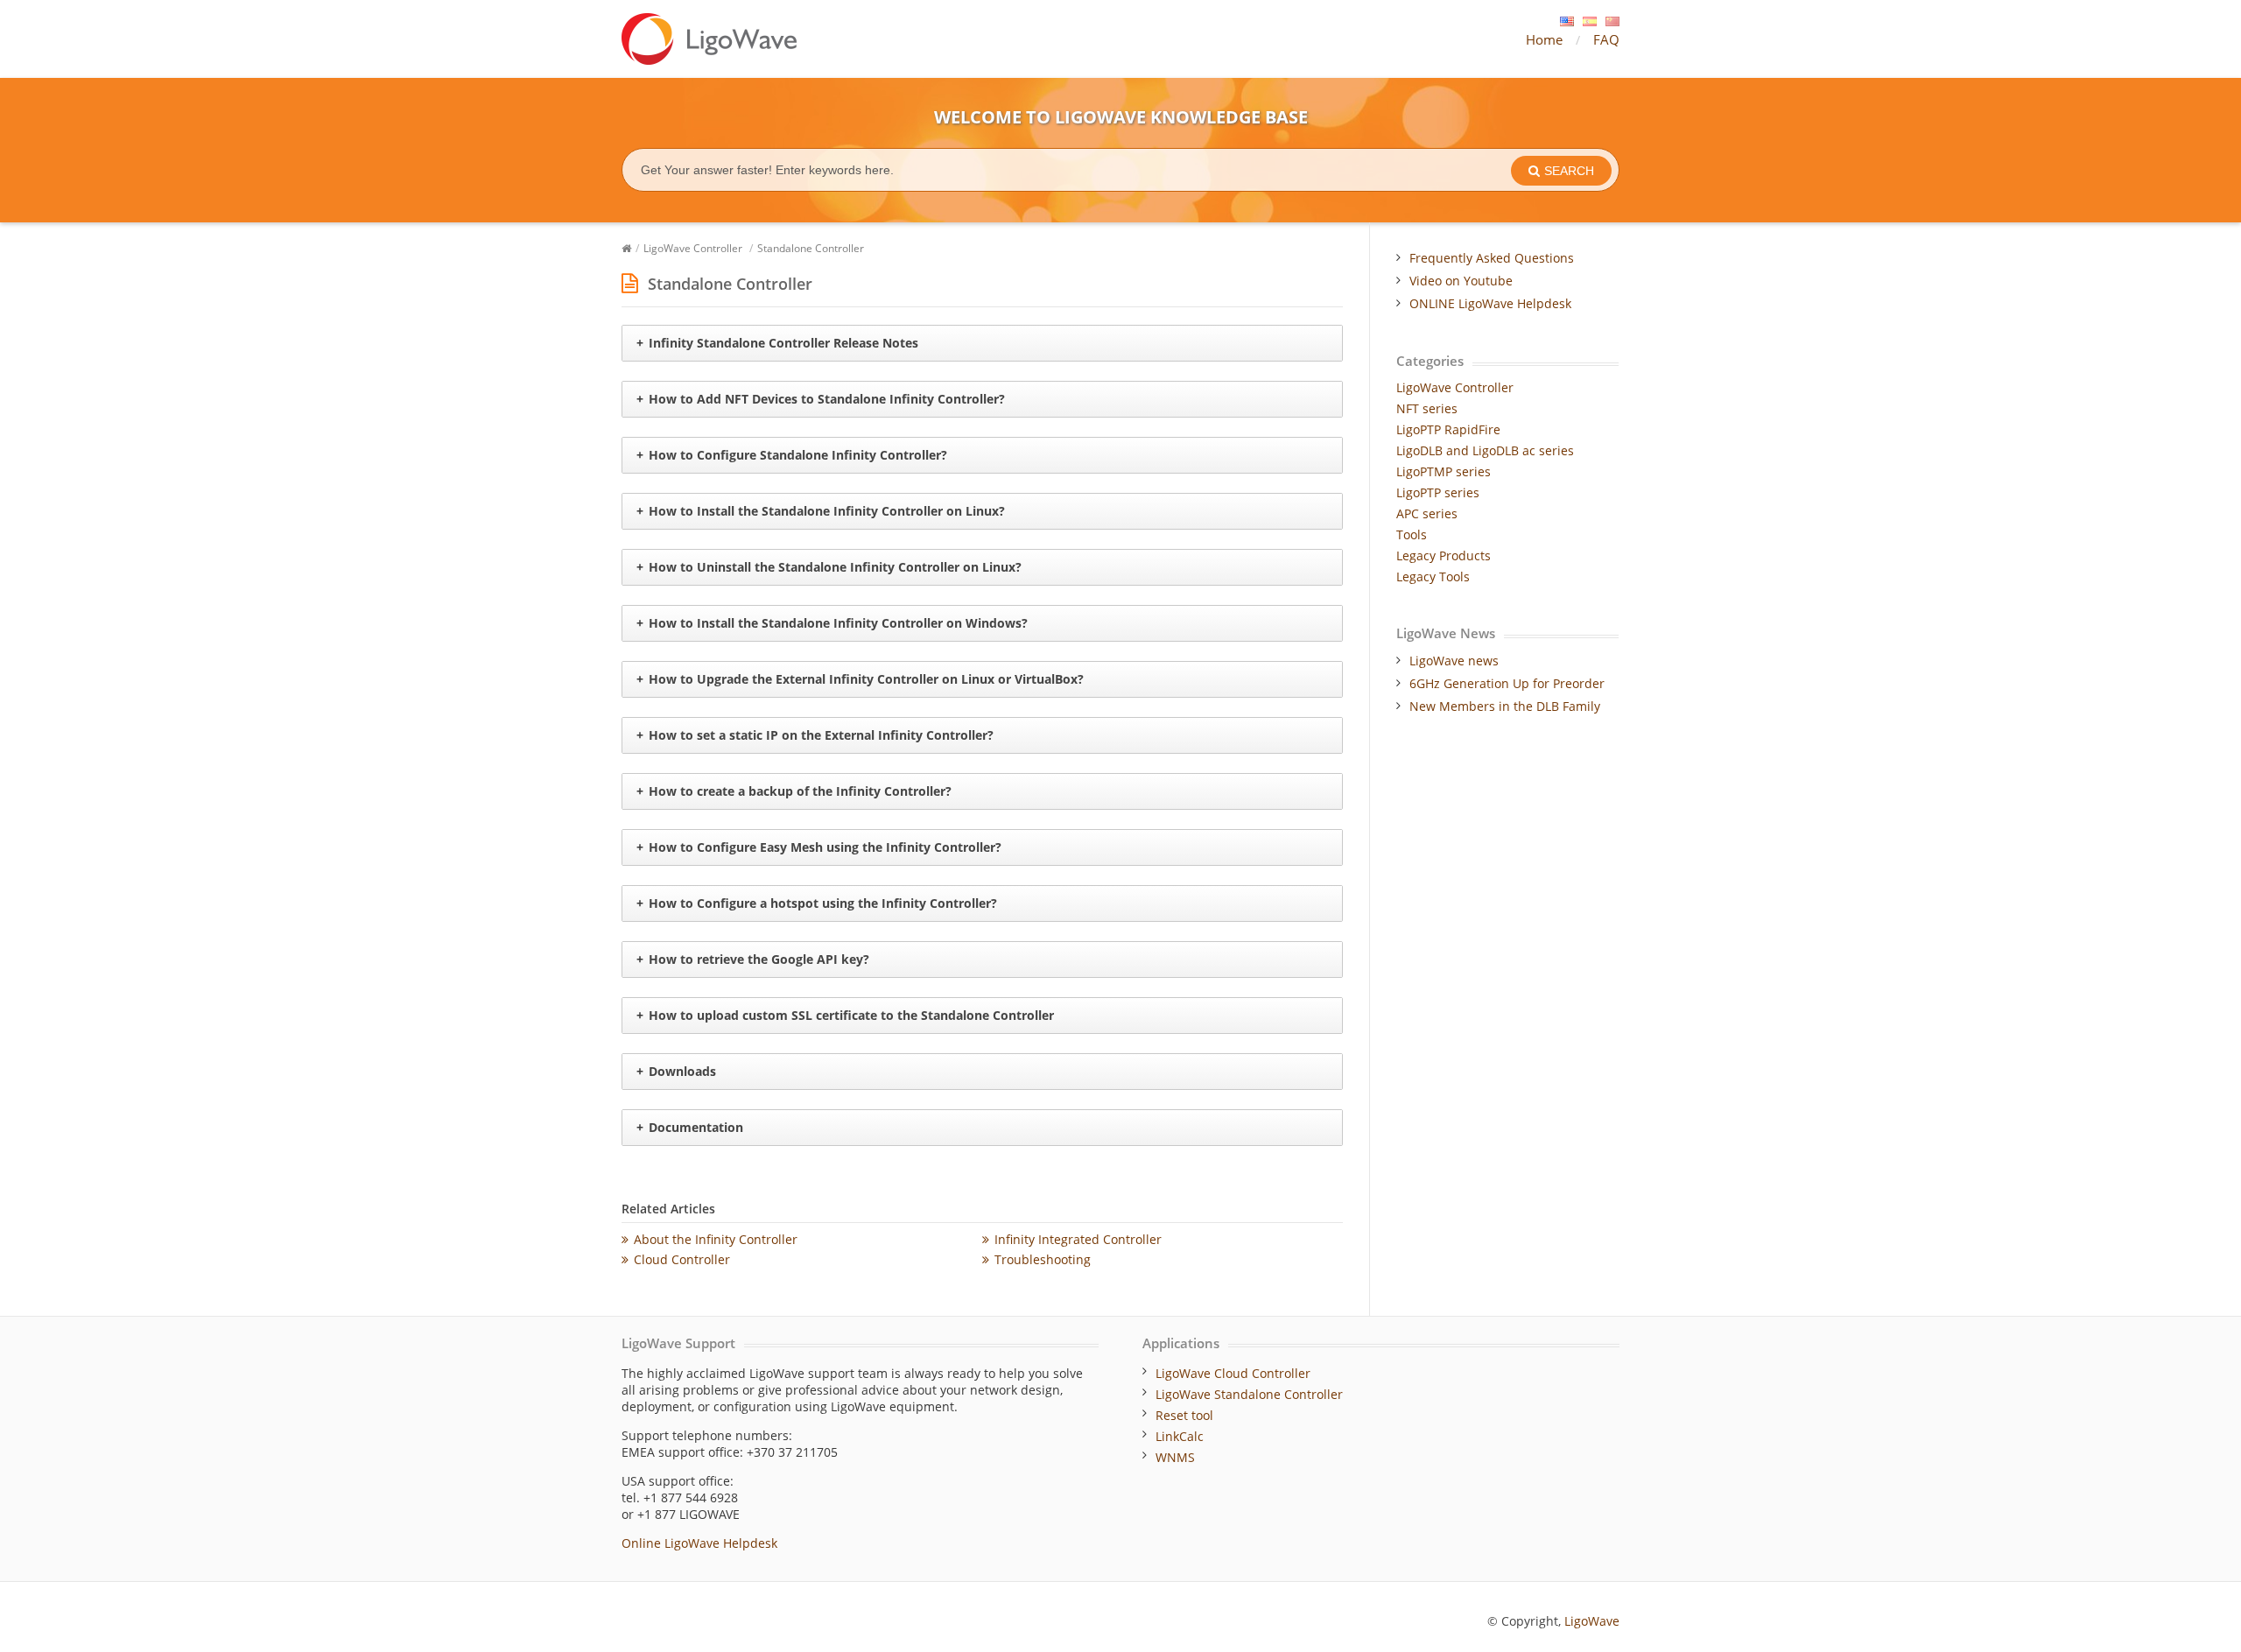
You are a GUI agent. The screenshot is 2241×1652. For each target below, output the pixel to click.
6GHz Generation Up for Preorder (1507, 683)
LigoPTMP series (1444, 471)
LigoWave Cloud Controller (1233, 1373)
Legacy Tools (1433, 576)
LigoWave (1592, 1621)
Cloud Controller (682, 1259)
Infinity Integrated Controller (1078, 1239)
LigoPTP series (1438, 492)
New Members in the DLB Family (1505, 706)
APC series (1427, 513)
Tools (1412, 534)
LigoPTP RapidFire (1448, 429)
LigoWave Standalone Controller (1249, 1394)
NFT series (1427, 408)
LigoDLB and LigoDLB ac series (1485, 450)
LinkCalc (1180, 1436)
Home (1544, 39)
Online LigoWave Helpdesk (699, 1543)
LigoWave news (1454, 661)
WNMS (1175, 1457)
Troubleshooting (1043, 1259)
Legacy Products (1444, 555)
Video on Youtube (1461, 281)
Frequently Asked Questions (1492, 258)
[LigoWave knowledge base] (709, 39)
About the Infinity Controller (716, 1239)
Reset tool (1184, 1415)
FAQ (1606, 39)
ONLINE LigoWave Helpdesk (1490, 303)
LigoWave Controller (693, 248)
